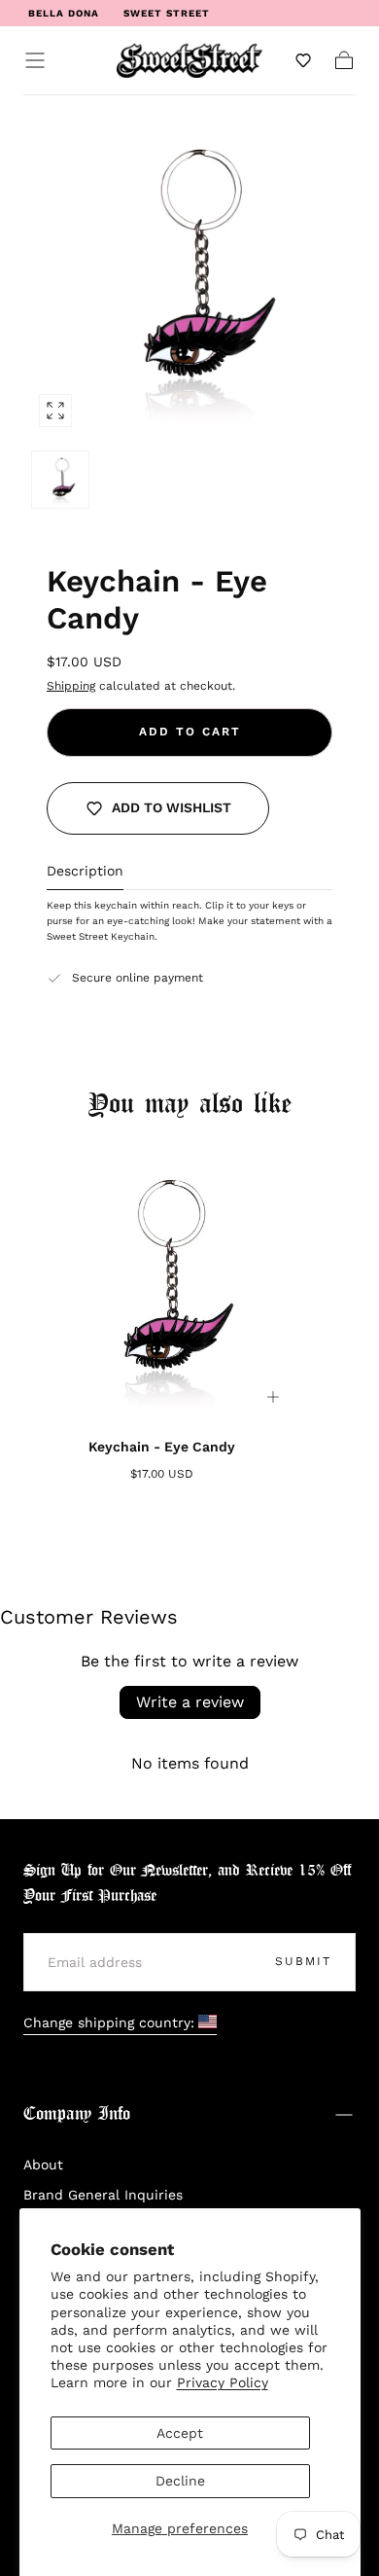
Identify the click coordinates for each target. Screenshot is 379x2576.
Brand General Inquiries (103, 2195)
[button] (35, 60)
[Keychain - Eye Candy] (162, 1286)
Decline (180, 2481)
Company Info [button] (77, 2114)
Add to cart (190, 732)
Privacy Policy (223, 2382)
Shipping (71, 686)
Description (85, 871)
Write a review (190, 1702)
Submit (303, 1961)
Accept (180, 2433)
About (43, 2165)
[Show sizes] (273, 1397)
